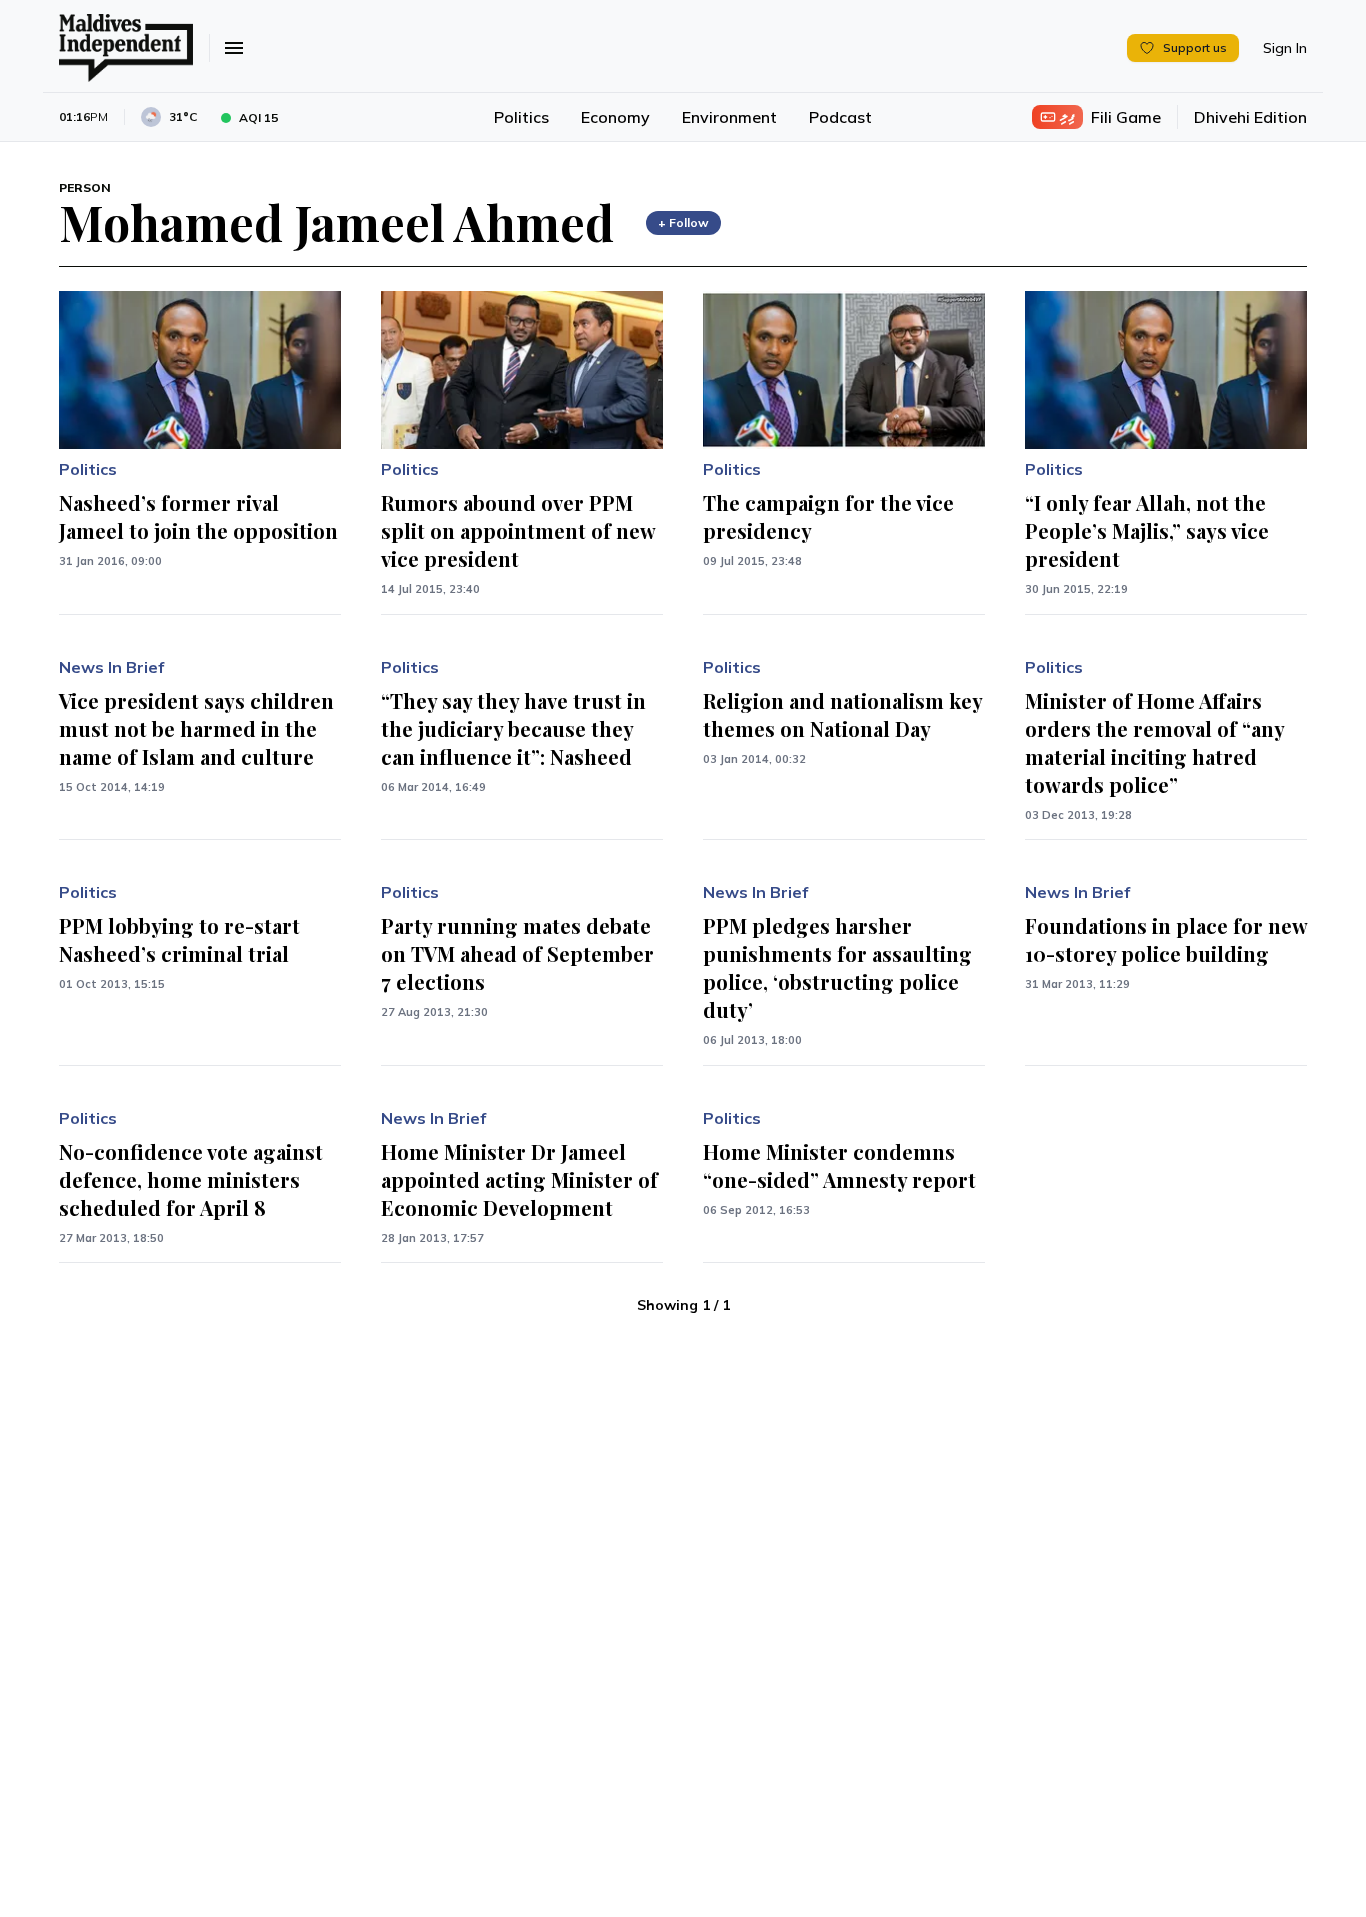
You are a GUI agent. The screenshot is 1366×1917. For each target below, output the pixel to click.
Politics (521, 117)
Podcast (840, 117)
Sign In (1285, 48)
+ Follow (683, 222)
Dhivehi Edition (1250, 117)
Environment (729, 117)
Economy (615, 117)
